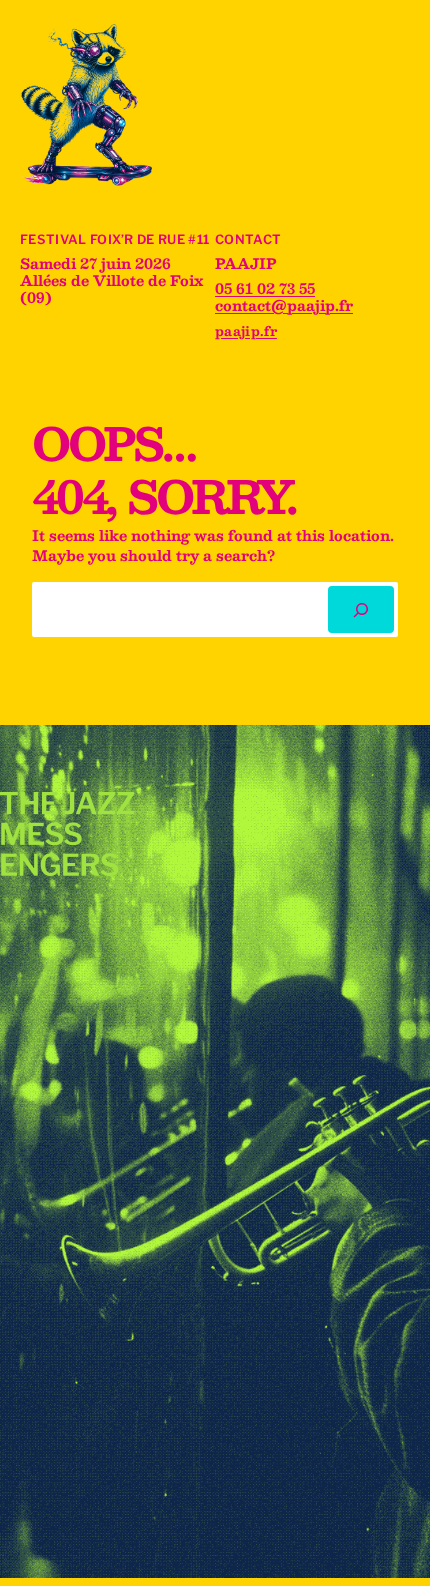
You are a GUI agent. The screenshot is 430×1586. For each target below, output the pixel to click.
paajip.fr (246, 330)
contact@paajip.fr (284, 305)
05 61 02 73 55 (265, 288)
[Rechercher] (361, 609)
